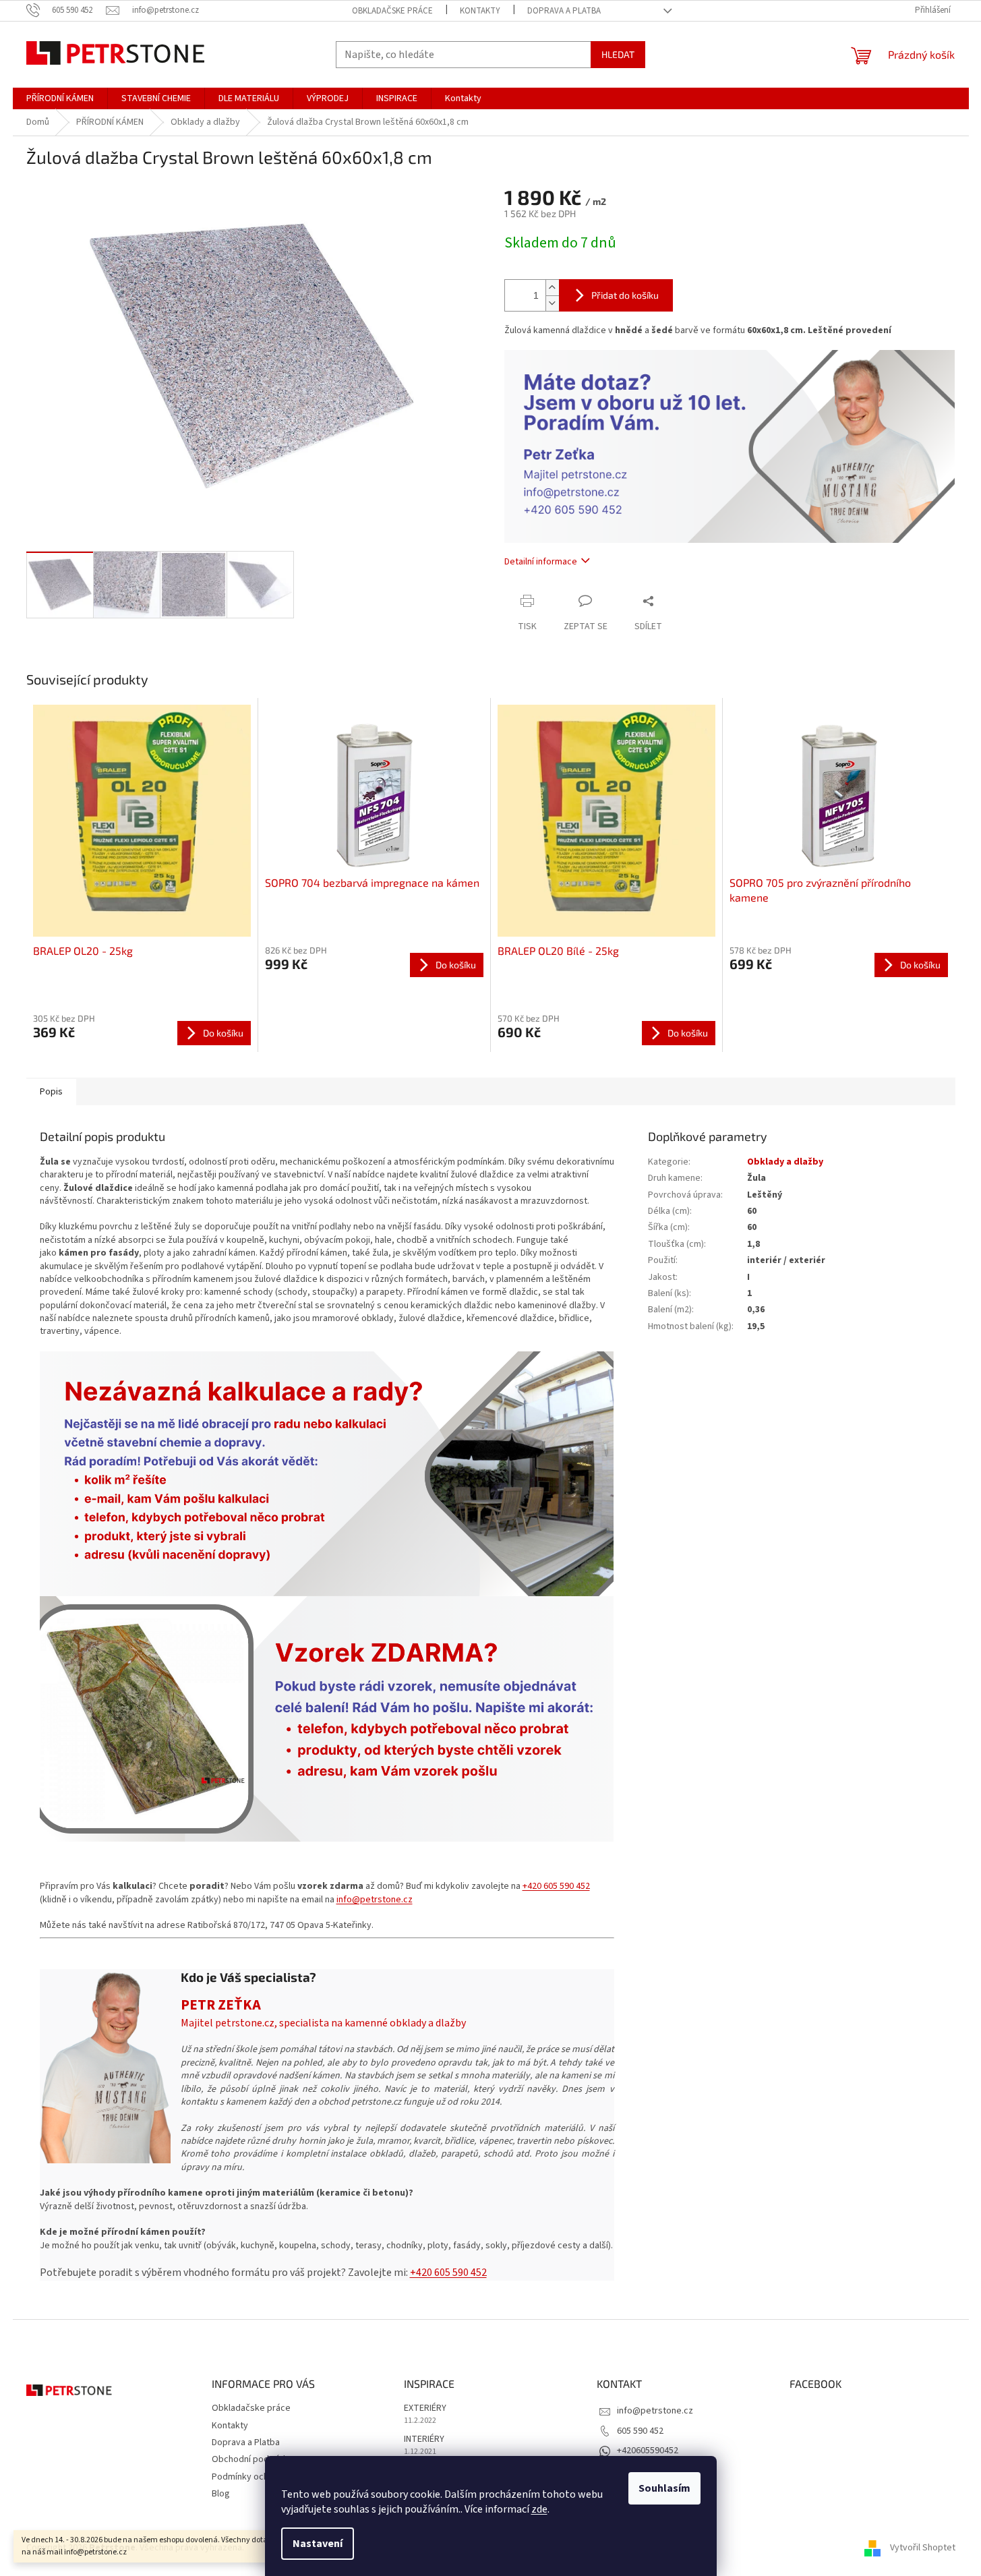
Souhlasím (664, 2488)
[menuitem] (60, 98)
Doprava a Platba (564, 11)
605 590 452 (640, 2431)
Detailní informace (541, 562)
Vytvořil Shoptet (923, 2548)
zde (539, 2509)
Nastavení (318, 2544)
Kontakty (480, 11)
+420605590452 (648, 2451)
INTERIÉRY (424, 2439)
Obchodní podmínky (252, 2459)
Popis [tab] (51, 1092)
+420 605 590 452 (556, 1886)
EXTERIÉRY (425, 2408)
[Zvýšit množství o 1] (552, 288)
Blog (221, 2494)
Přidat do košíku (625, 295)
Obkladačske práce (392, 11)
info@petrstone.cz (375, 1900)
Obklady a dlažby (785, 1162)
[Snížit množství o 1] (552, 303)
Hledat (618, 54)
